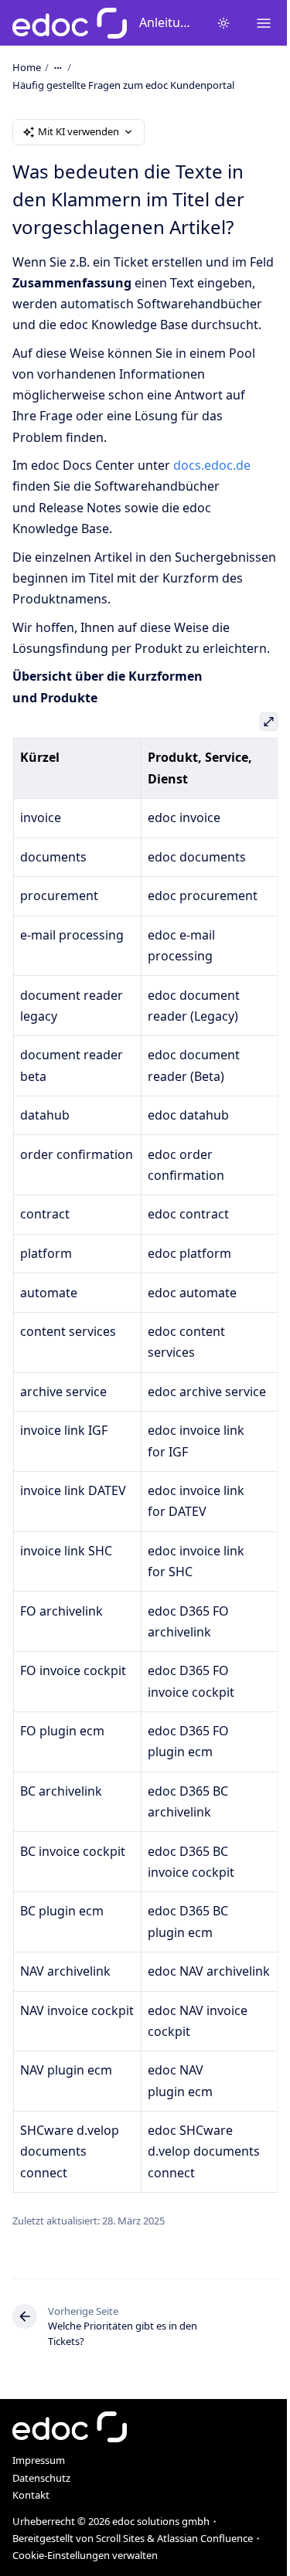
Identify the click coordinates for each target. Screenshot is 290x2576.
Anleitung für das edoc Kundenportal (168, 22)
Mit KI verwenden (78, 131)
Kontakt (31, 2495)
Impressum (39, 2460)
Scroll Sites (120, 2538)
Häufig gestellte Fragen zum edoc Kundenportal (123, 85)
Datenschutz (41, 2478)
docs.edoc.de (212, 465)
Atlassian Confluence (205, 2538)
